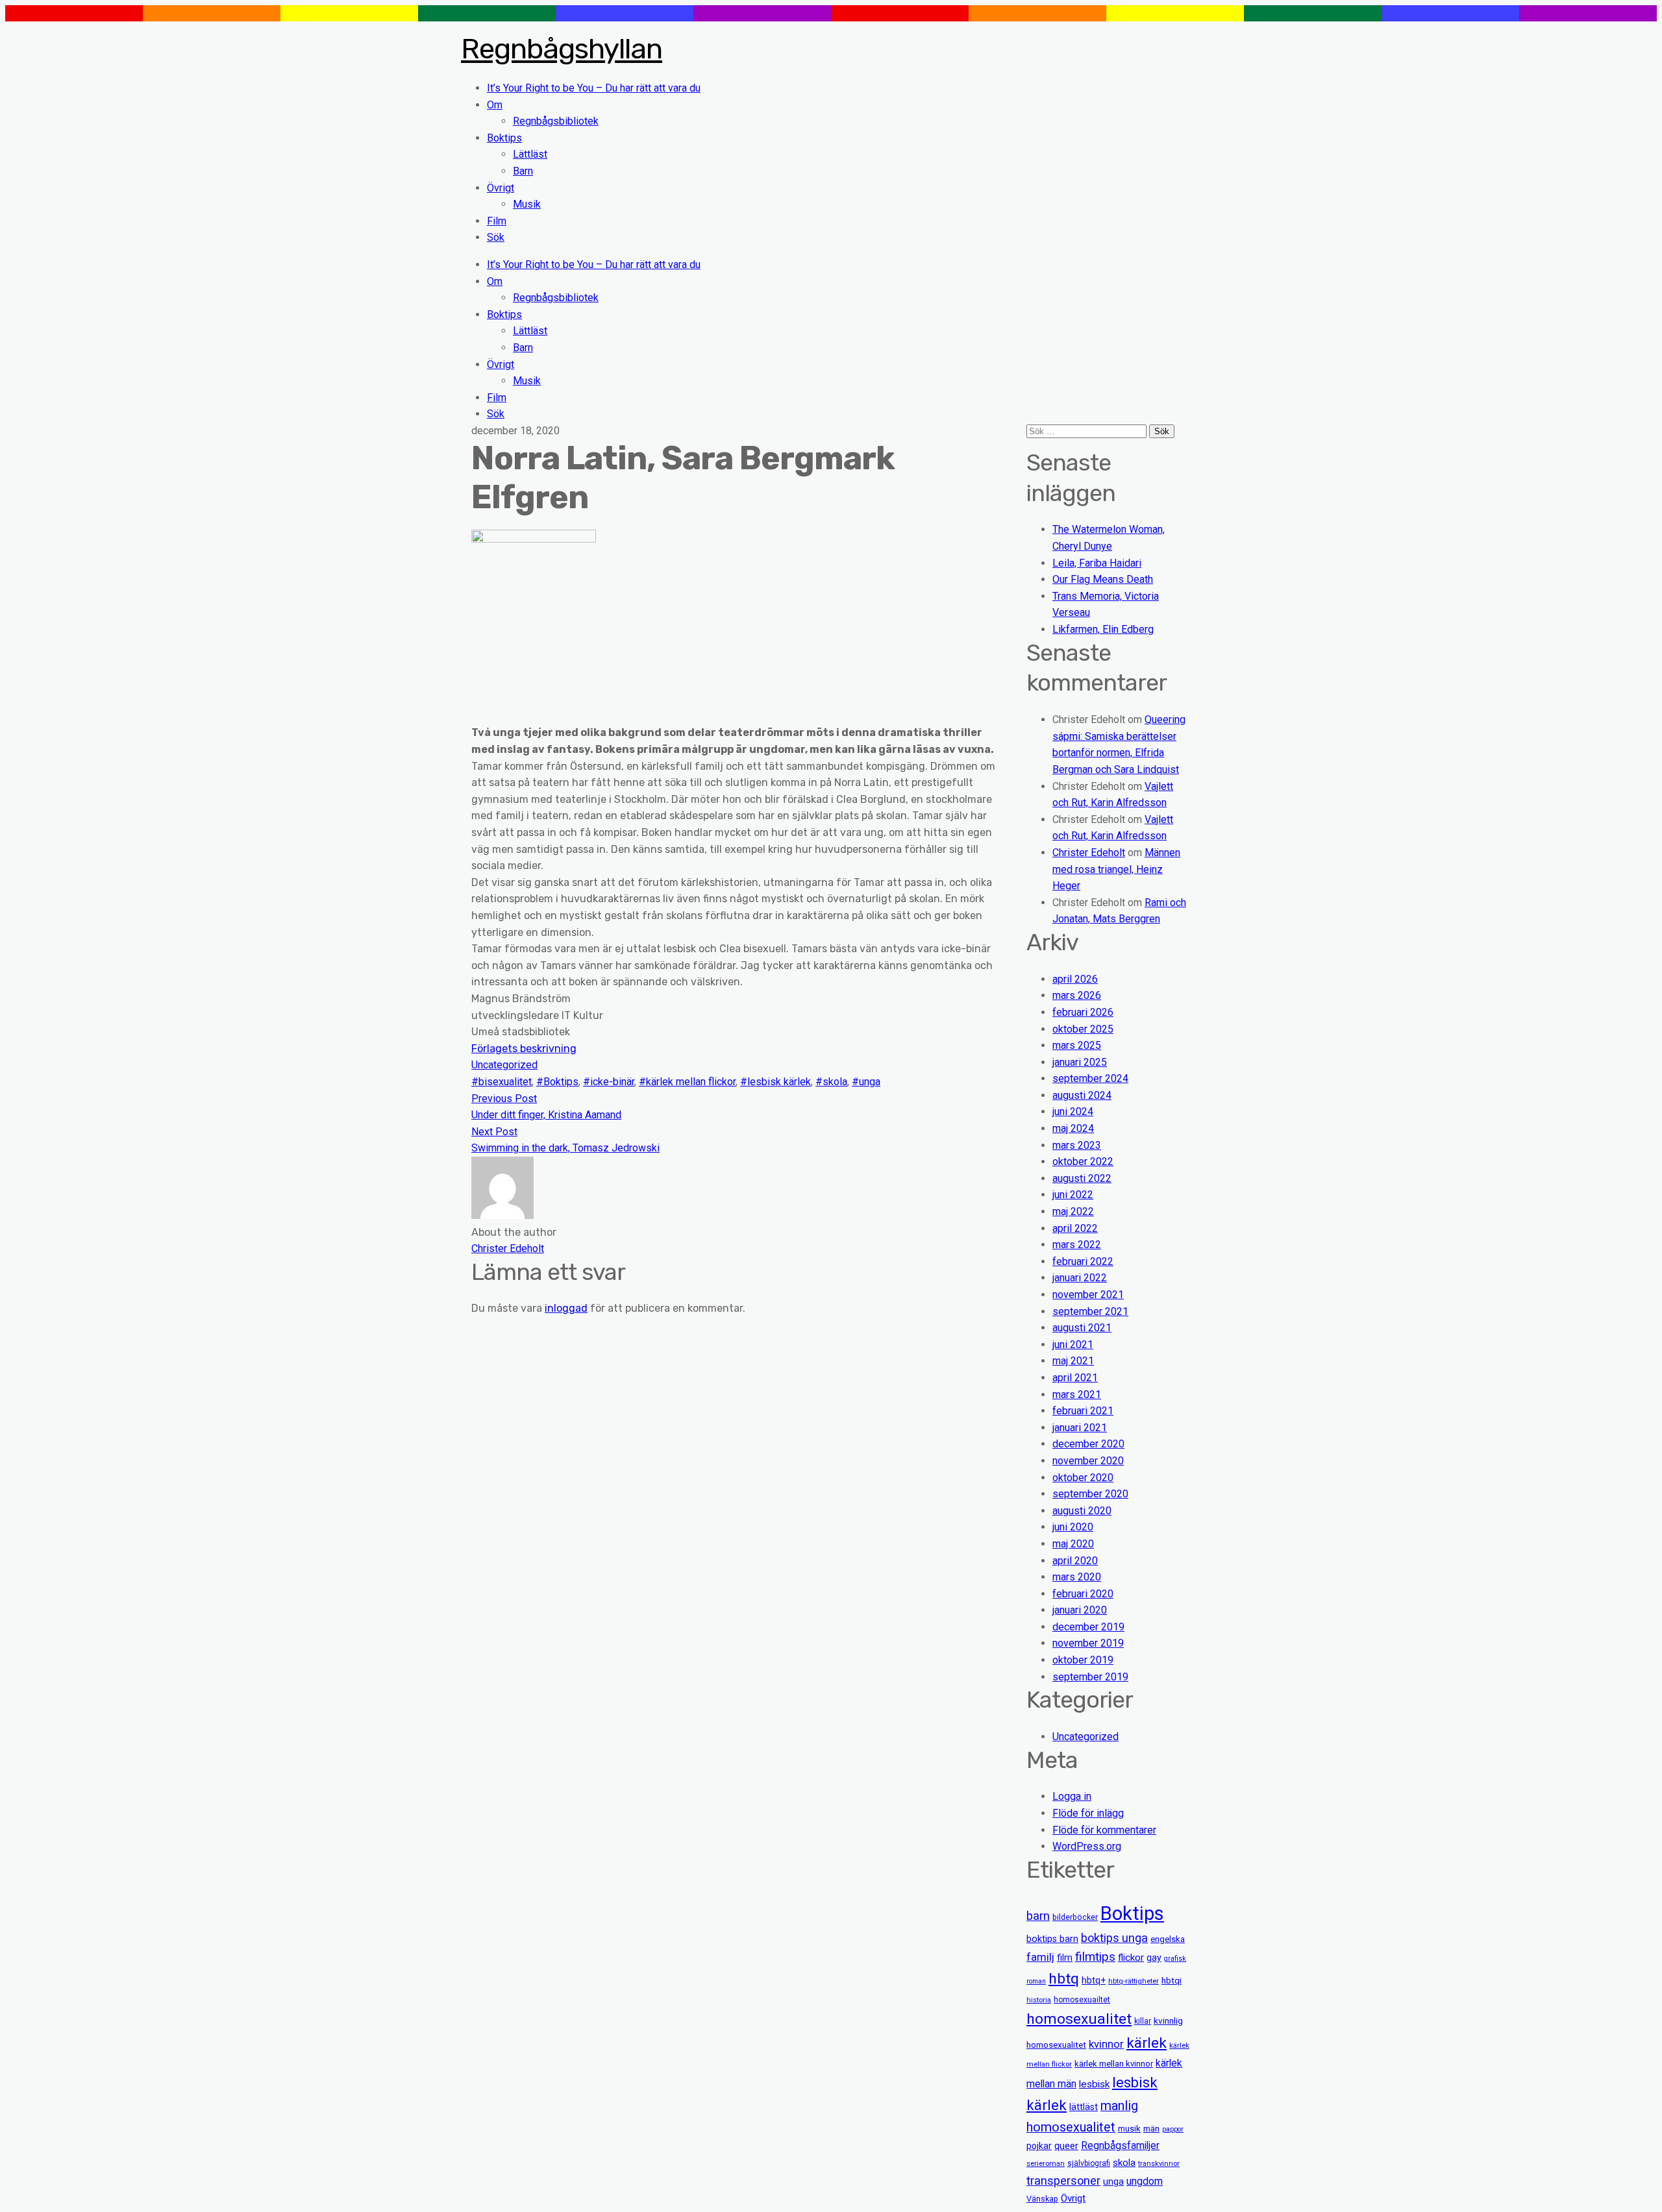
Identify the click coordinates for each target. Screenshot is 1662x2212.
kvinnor (1106, 2044)
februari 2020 (1083, 1594)
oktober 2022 (1083, 1161)
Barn (523, 171)
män (1151, 2129)
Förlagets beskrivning (524, 1049)
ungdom (1145, 2181)
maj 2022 (1073, 1211)
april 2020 (1075, 1561)
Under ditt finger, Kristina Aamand (546, 1115)
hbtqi (1172, 1981)
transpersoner (1063, 2181)
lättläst (1084, 2107)
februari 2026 (1083, 1012)
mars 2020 (1077, 1577)
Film (497, 221)
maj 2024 (1073, 1128)
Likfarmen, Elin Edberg (1103, 629)
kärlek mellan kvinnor (1114, 2064)
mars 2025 (1077, 1045)
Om (495, 105)
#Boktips (557, 1082)
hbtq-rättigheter (1134, 1981)
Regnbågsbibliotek (556, 121)
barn (1038, 1916)
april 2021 (1075, 1378)
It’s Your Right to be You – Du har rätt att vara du (594, 88)
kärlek (1147, 2043)
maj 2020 (1073, 1544)
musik (1129, 2129)
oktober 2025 (1083, 1029)
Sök (496, 237)
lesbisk (1094, 2084)
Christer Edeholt (1089, 853)
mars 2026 (1077, 995)
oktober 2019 (1083, 1660)
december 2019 (1088, 1627)
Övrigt (501, 188)
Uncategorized (504, 1065)
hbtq (1064, 1979)
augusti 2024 (1082, 1095)
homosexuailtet (1082, 2000)
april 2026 (1075, 979)
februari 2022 (1083, 1261)
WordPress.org (1087, 1846)
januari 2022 (1080, 1278)
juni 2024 (1073, 1112)
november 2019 (1088, 1643)
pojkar (1039, 2146)
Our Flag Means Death (1103, 579)
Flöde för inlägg (1088, 1813)
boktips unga (1114, 1938)
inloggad (566, 1308)
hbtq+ (1094, 1980)
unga (1113, 2182)
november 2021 (1088, 1295)
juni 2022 (1073, 1195)
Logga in (1072, 1796)
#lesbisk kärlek (775, 1082)
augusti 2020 (1082, 1511)
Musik (527, 204)
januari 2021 (1080, 1428)
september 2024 (1090, 1078)
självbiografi (1089, 2163)
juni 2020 (1073, 1527)
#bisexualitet (502, 1082)
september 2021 (1090, 1311)
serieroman (1046, 2163)
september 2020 (1090, 1494)
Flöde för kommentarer (1104, 1830)
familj (1040, 1957)
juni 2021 (1073, 1345)
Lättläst (530, 154)
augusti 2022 (1082, 1178)
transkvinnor (1159, 2163)
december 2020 (1088, 1444)
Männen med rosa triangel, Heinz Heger (1116, 869)
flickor (1131, 1958)
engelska (1168, 1939)
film (1065, 1958)
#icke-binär (609, 1082)
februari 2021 (1083, 1411)
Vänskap (1042, 2199)
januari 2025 (1080, 1062)
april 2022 (1075, 1228)
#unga (866, 1082)
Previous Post (504, 1099)
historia (1039, 2000)
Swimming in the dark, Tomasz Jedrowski (565, 1148)
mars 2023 (1077, 1145)
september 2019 (1090, 1677)
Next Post (494, 1132)
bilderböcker (1075, 1917)
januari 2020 (1080, 1610)
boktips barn (1052, 1939)
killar (1143, 2021)
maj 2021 (1073, 1361)
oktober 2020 (1083, 1478)
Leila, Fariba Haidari (1097, 563)
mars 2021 (1077, 1395)
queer (1066, 2146)
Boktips (504, 138)
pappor (1173, 2129)
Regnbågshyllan (562, 49)
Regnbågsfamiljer (1120, 2145)
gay (1154, 1958)
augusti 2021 (1082, 1328)
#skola (831, 1082)
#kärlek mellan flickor (687, 1082)
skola (1124, 2163)
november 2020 (1088, 1461)
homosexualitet (1079, 2019)
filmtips (1095, 1957)
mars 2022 (1077, 1245)
